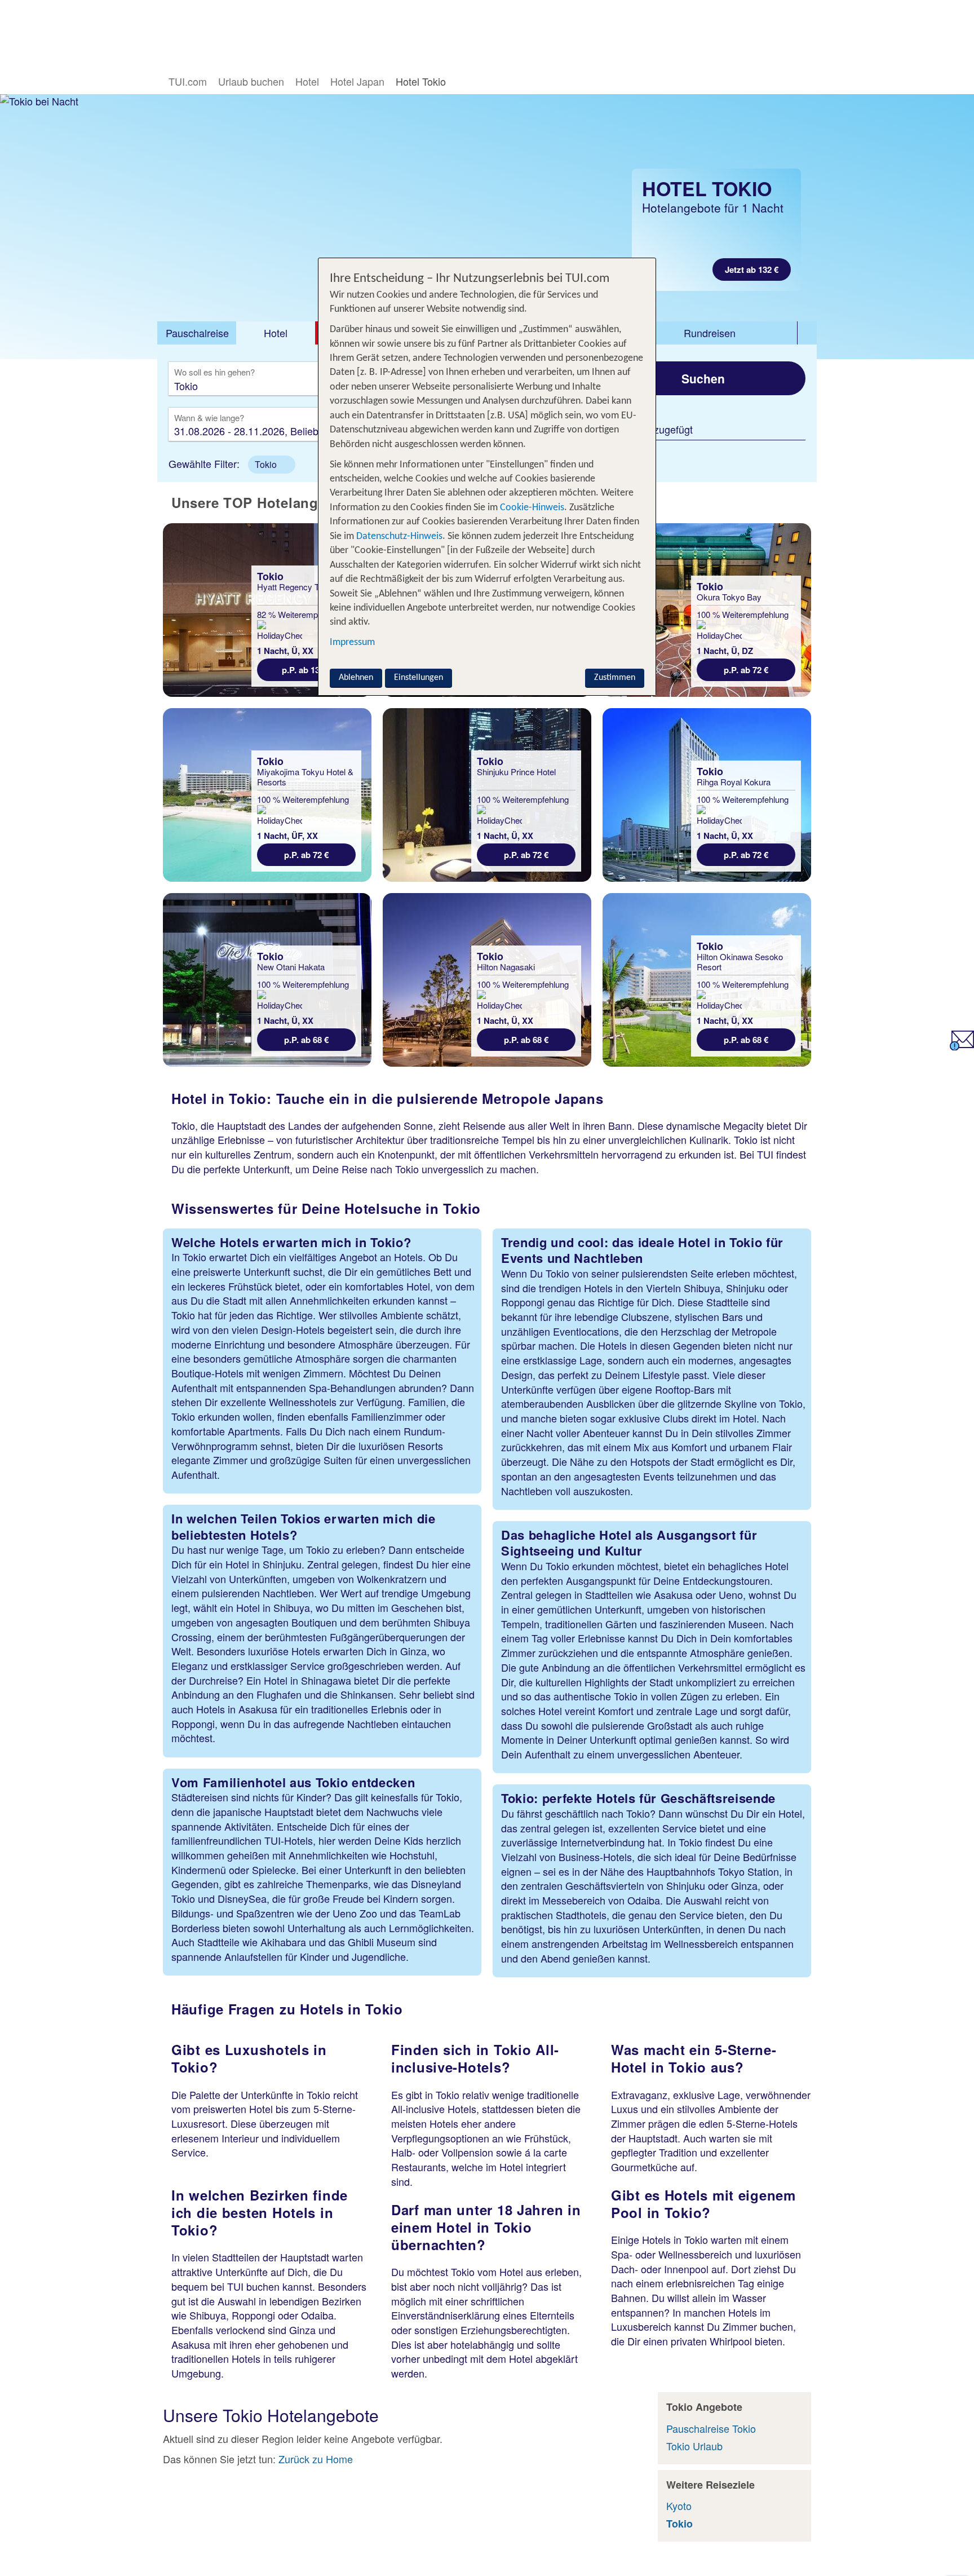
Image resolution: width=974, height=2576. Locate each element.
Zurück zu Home (316, 2459)
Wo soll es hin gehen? (214, 373)
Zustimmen (615, 678)
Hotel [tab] (276, 333)
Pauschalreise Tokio (711, 2428)
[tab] (197, 333)
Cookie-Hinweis (531, 508)
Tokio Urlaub (694, 2446)
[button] (272, 465)
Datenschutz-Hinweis (399, 536)
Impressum (352, 643)
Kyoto (679, 2506)
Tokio (679, 2524)
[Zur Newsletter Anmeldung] (962, 1046)
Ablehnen (356, 678)
